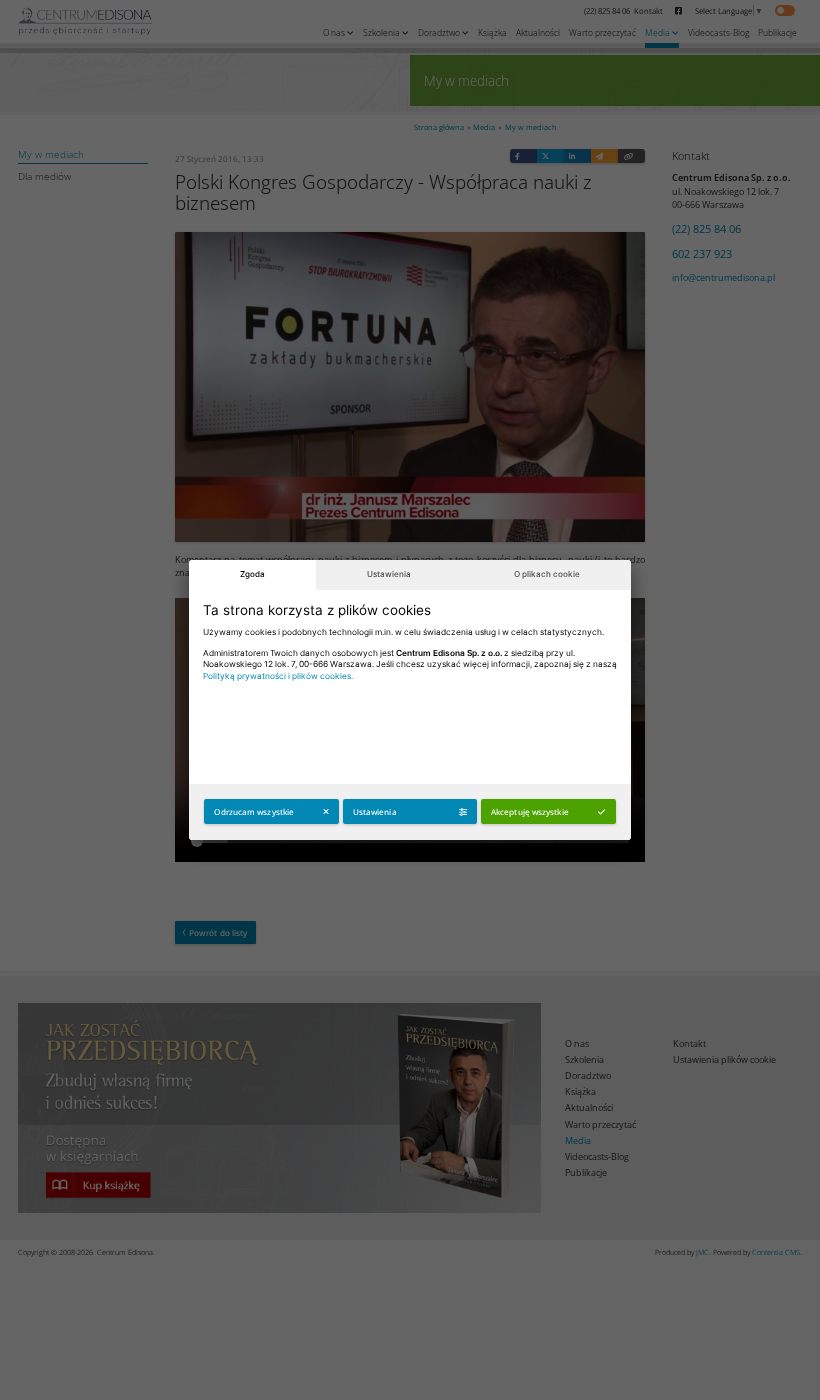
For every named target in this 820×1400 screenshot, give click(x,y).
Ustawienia (389, 574)
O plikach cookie (547, 574)
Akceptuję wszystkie (530, 811)
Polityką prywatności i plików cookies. (278, 676)
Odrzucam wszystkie (254, 811)
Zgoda (252, 574)
